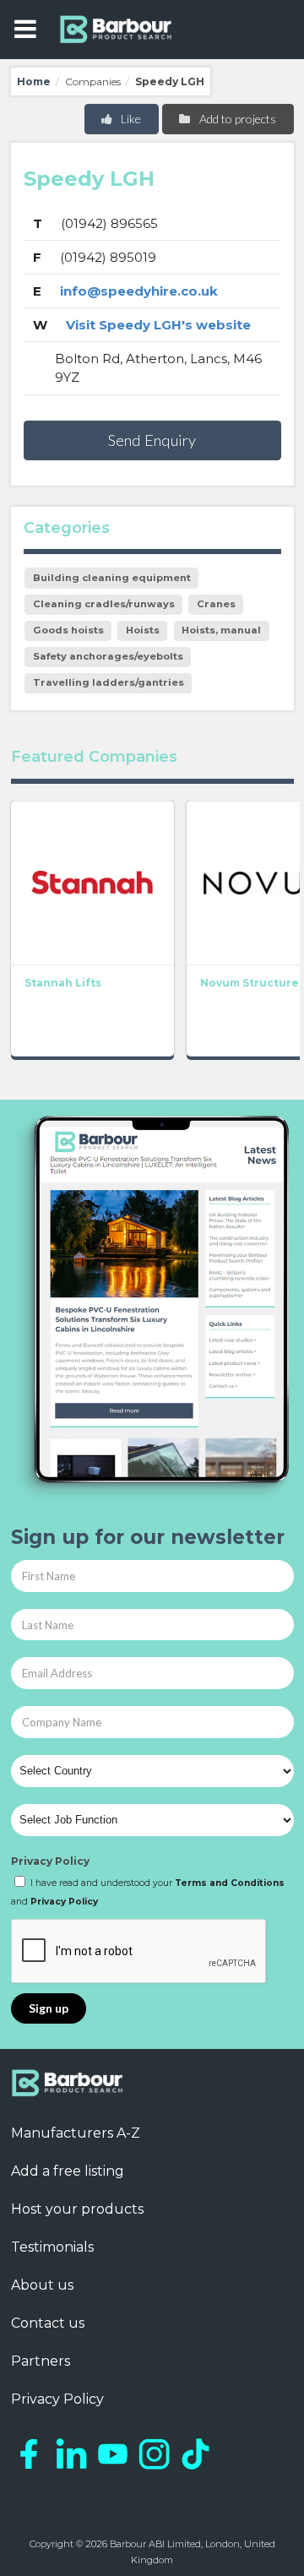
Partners (41, 2361)
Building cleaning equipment (112, 578)
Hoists (143, 630)
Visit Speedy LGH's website (158, 325)
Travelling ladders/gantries (109, 682)
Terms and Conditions (230, 1883)
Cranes (216, 604)
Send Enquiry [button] (152, 440)
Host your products (77, 2209)
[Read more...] (92, 883)
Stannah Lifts (63, 983)
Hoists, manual (221, 630)
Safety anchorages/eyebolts (108, 656)
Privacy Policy (50, 1861)
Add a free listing (68, 2171)
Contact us (48, 2323)
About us (42, 2285)
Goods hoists (68, 630)
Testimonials (52, 2247)
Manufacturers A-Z (76, 2133)
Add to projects (236, 119)
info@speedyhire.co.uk (139, 291)
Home (34, 82)
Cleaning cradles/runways (104, 604)
